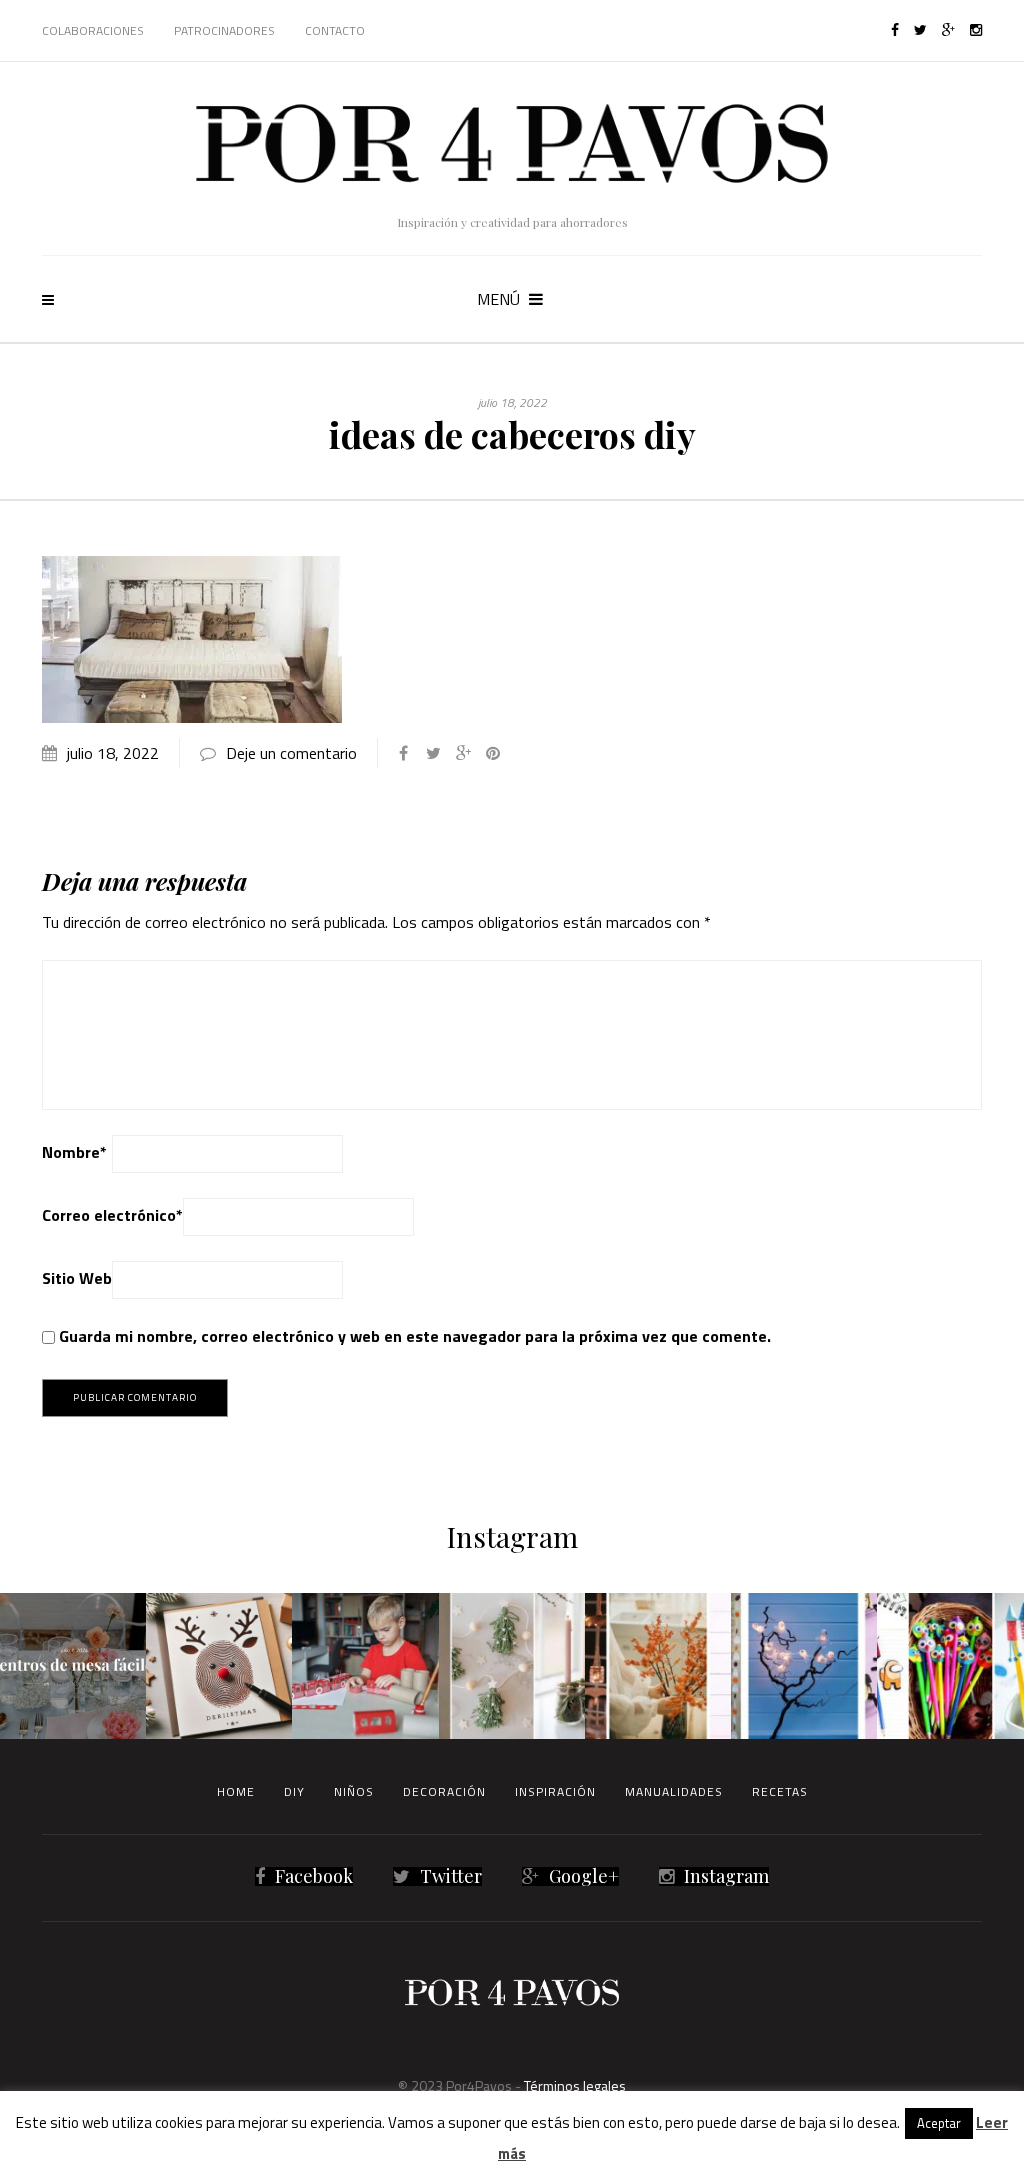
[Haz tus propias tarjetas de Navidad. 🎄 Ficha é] (219, 1666)
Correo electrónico (112, 1215)
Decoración (444, 1791)
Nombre (74, 1152)
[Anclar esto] (493, 753)
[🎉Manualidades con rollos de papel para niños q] (365, 1666)
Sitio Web (77, 1278)
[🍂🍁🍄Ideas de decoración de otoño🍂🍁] (658, 1666)
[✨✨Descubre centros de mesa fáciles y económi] (73, 1666)
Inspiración (555, 1791)
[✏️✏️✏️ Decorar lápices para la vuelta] (950, 1666)
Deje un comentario (291, 753)
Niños (354, 1791)
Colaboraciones (93, 30)
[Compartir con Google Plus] (463, 753)
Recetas (780, 1791)
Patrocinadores (224, 30)
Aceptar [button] (939, 2123)
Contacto (335, 30)
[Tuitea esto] (433, 753)
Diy (294, 1791)
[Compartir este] (403, 753)
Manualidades (674, 1791)
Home (236, 1791)
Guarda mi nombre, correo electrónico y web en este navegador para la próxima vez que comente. (415, 1336)
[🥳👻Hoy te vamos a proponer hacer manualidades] (804, 1666)
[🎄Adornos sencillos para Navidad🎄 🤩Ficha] (512, 1666)
